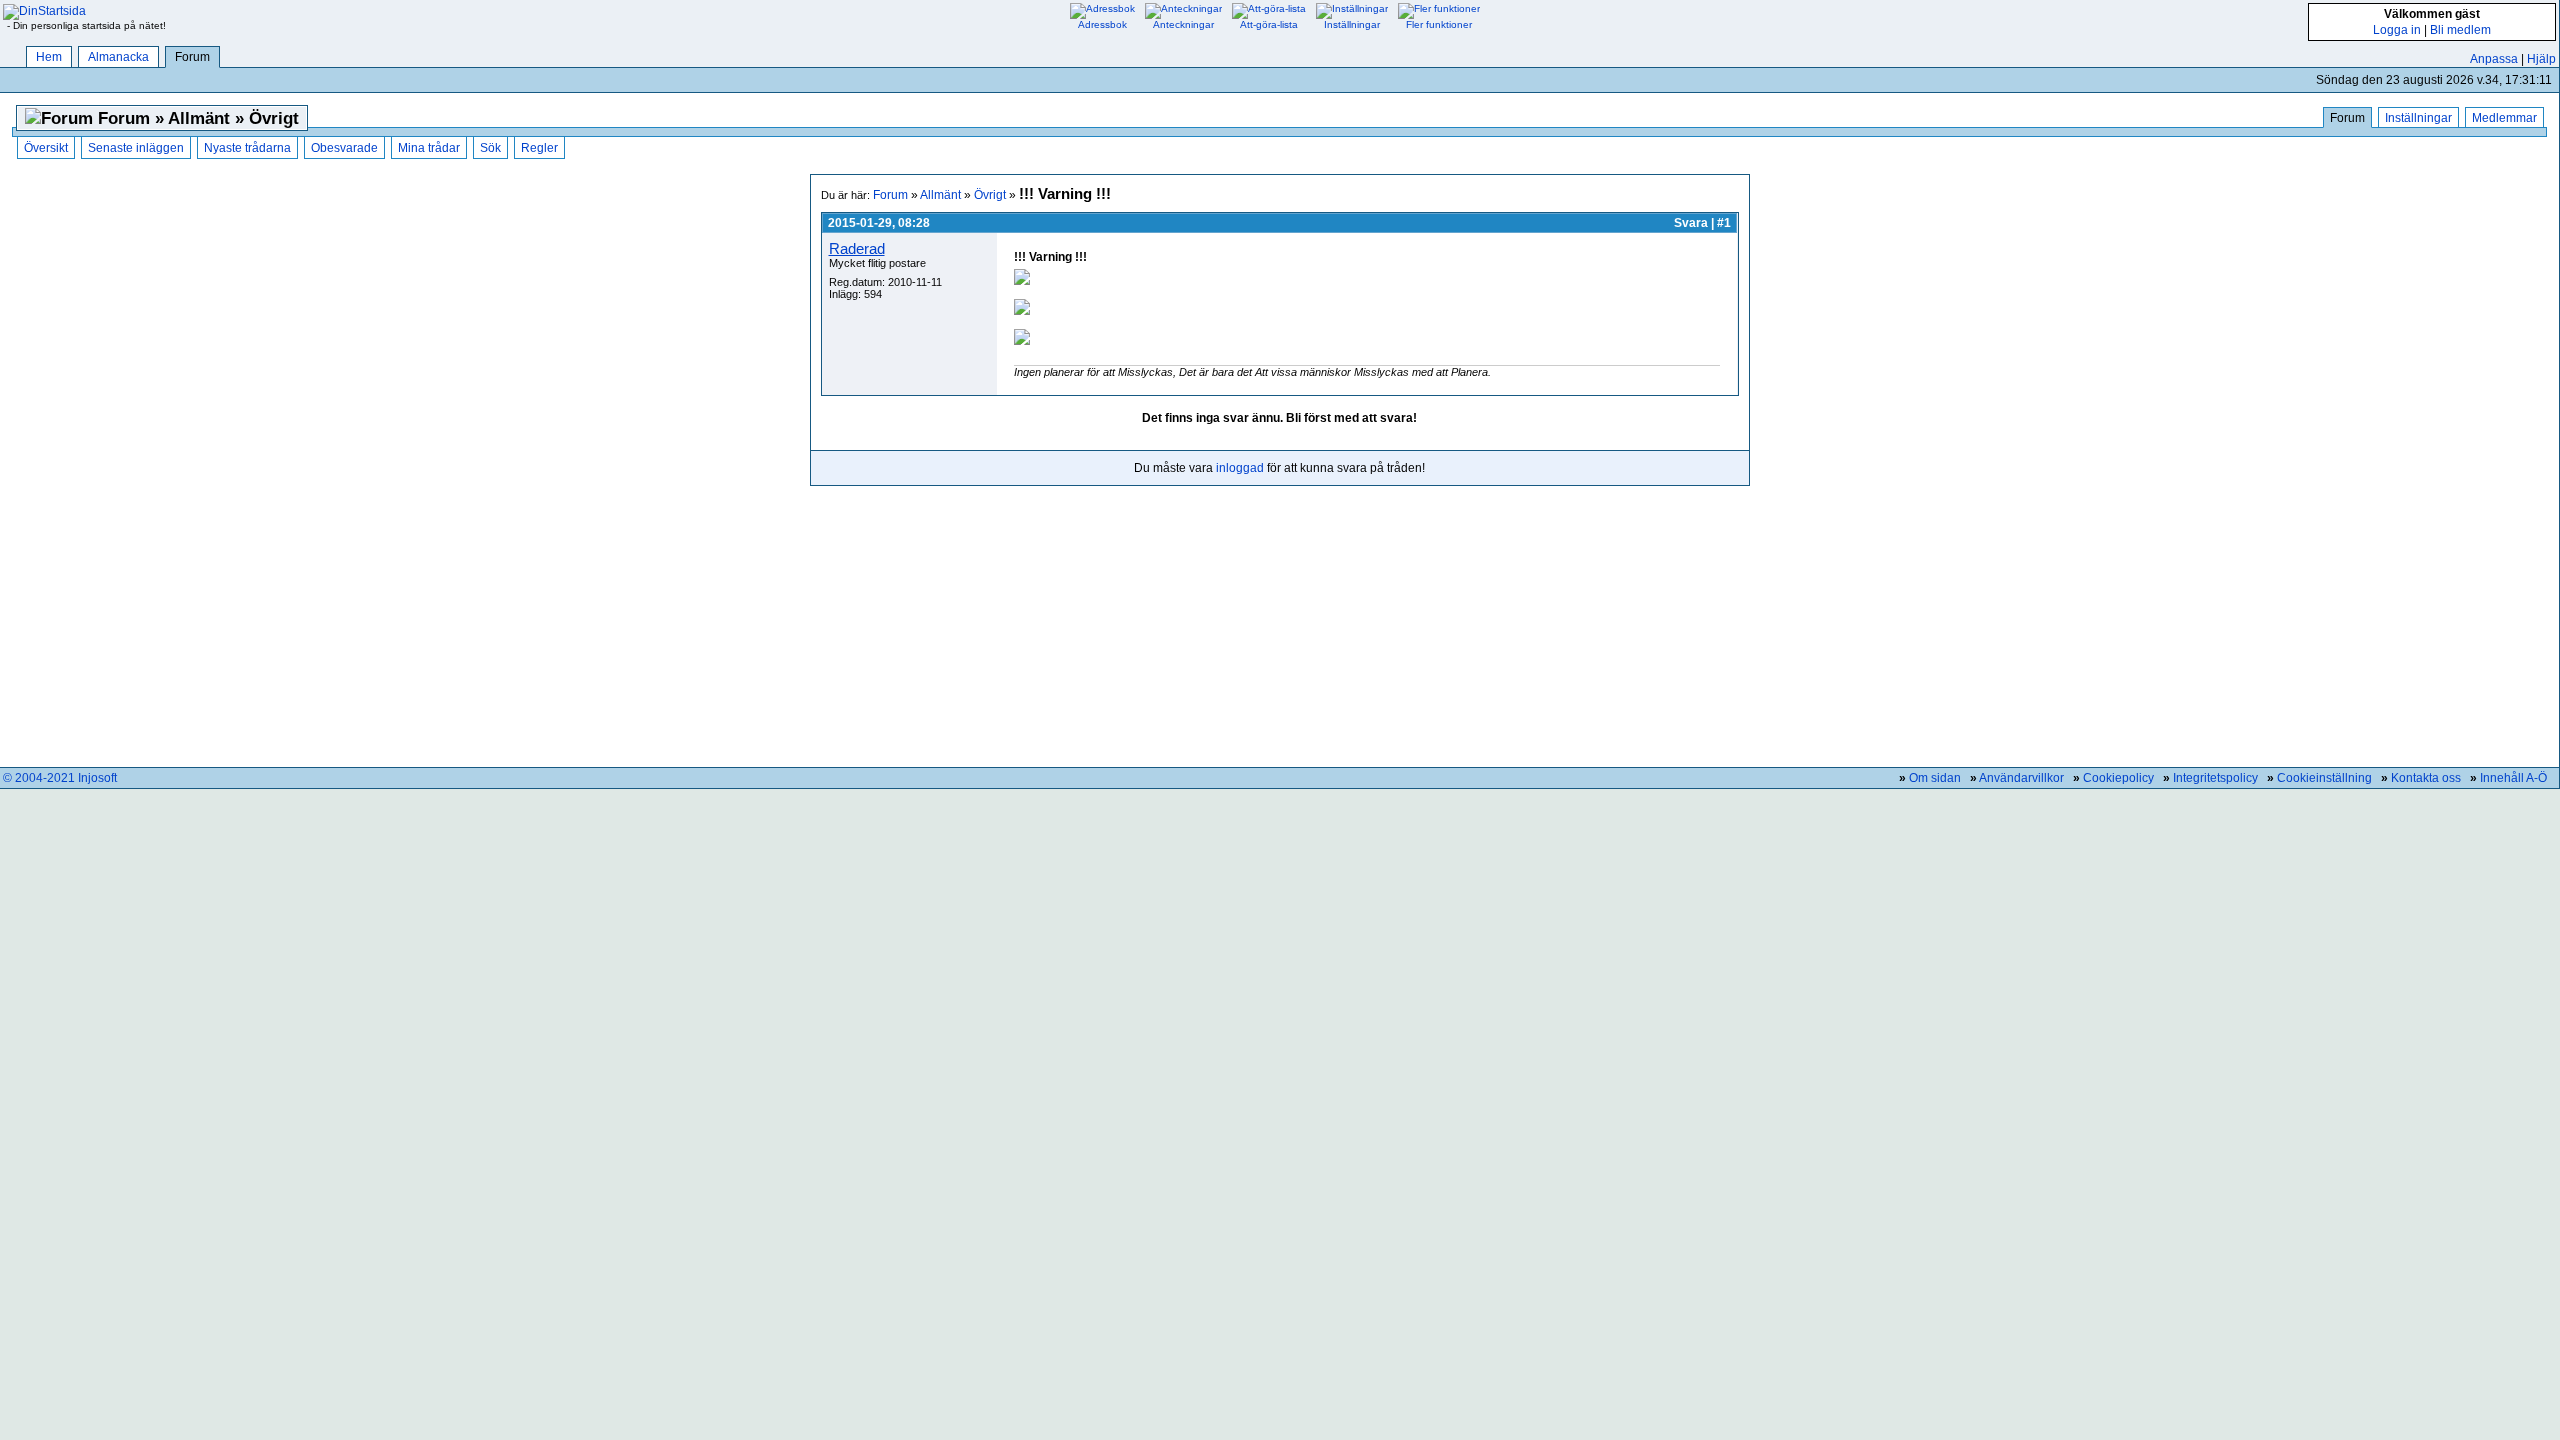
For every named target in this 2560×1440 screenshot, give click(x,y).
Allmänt (940, 195)
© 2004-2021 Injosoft (60, 778)
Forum (192, 57)
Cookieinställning (2324, 778)
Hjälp (2541, 59)
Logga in (2397, 30)
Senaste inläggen (136, 148)
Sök (490, 148)
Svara (1691, 223)
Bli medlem (2460, 30)
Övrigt (990, 195)
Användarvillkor (2021, 778)
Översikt (46, 148)
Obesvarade (344, 148)
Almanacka (118, 57)
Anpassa (2494, 59)
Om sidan (1935, 778)
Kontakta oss (2426, 778)
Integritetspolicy (2215, 778)
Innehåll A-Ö (2513, 778)
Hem (49, 57)
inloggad (1240, 468)
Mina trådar (429, 148)
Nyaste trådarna (247, 148)
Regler (539, 148)
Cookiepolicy (2118, 778)
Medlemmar (2504, 118)
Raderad (857, 248)
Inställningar (2418, 118)
